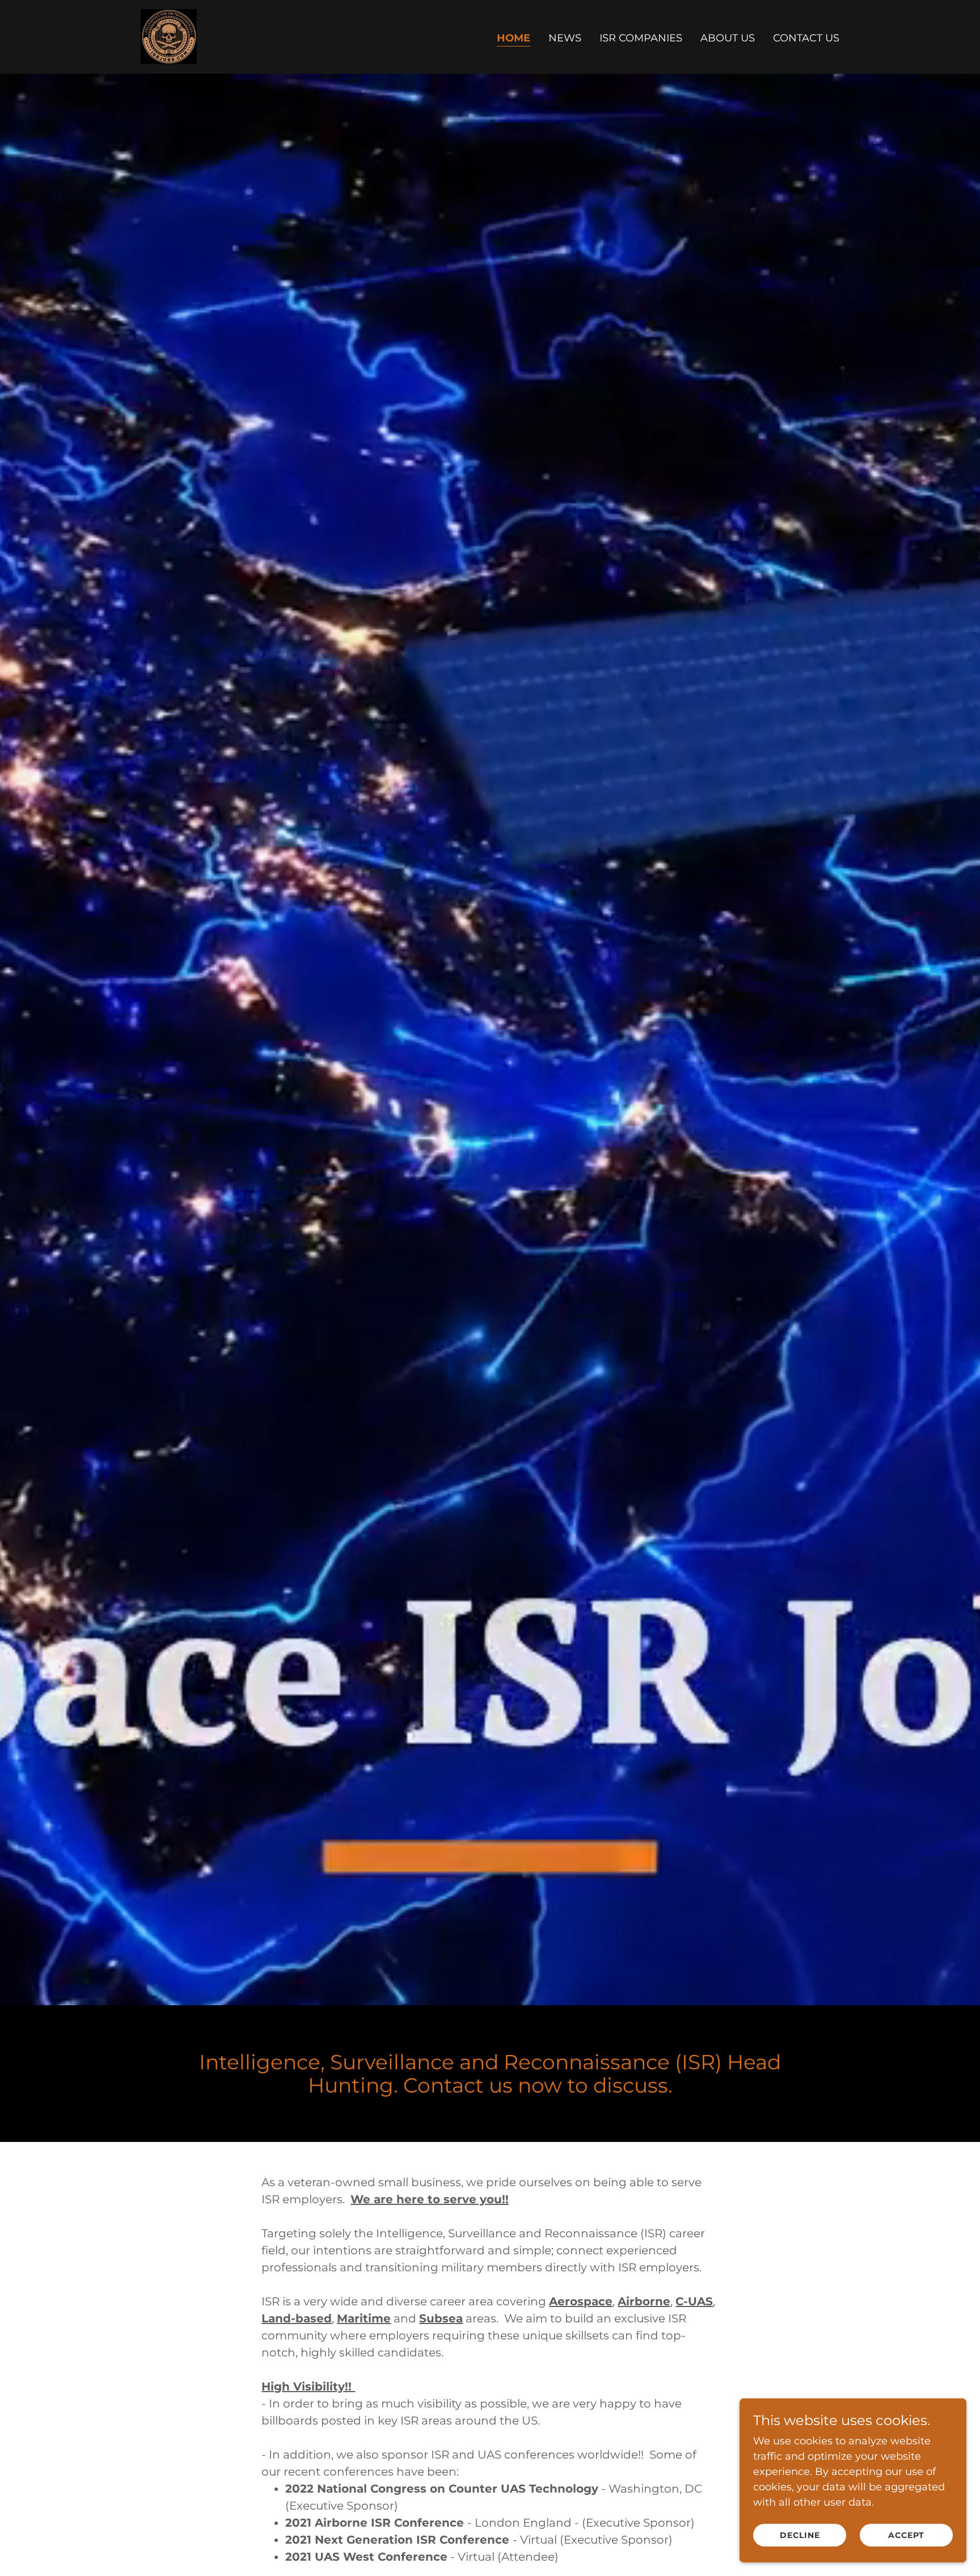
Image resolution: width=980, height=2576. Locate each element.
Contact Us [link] (806, 38)
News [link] (565, 38)
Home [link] (514, 38)
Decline (800, 2535)
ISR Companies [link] (641, 38)
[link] (169, 36)
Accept (906, 2535)
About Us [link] (728, 38)
